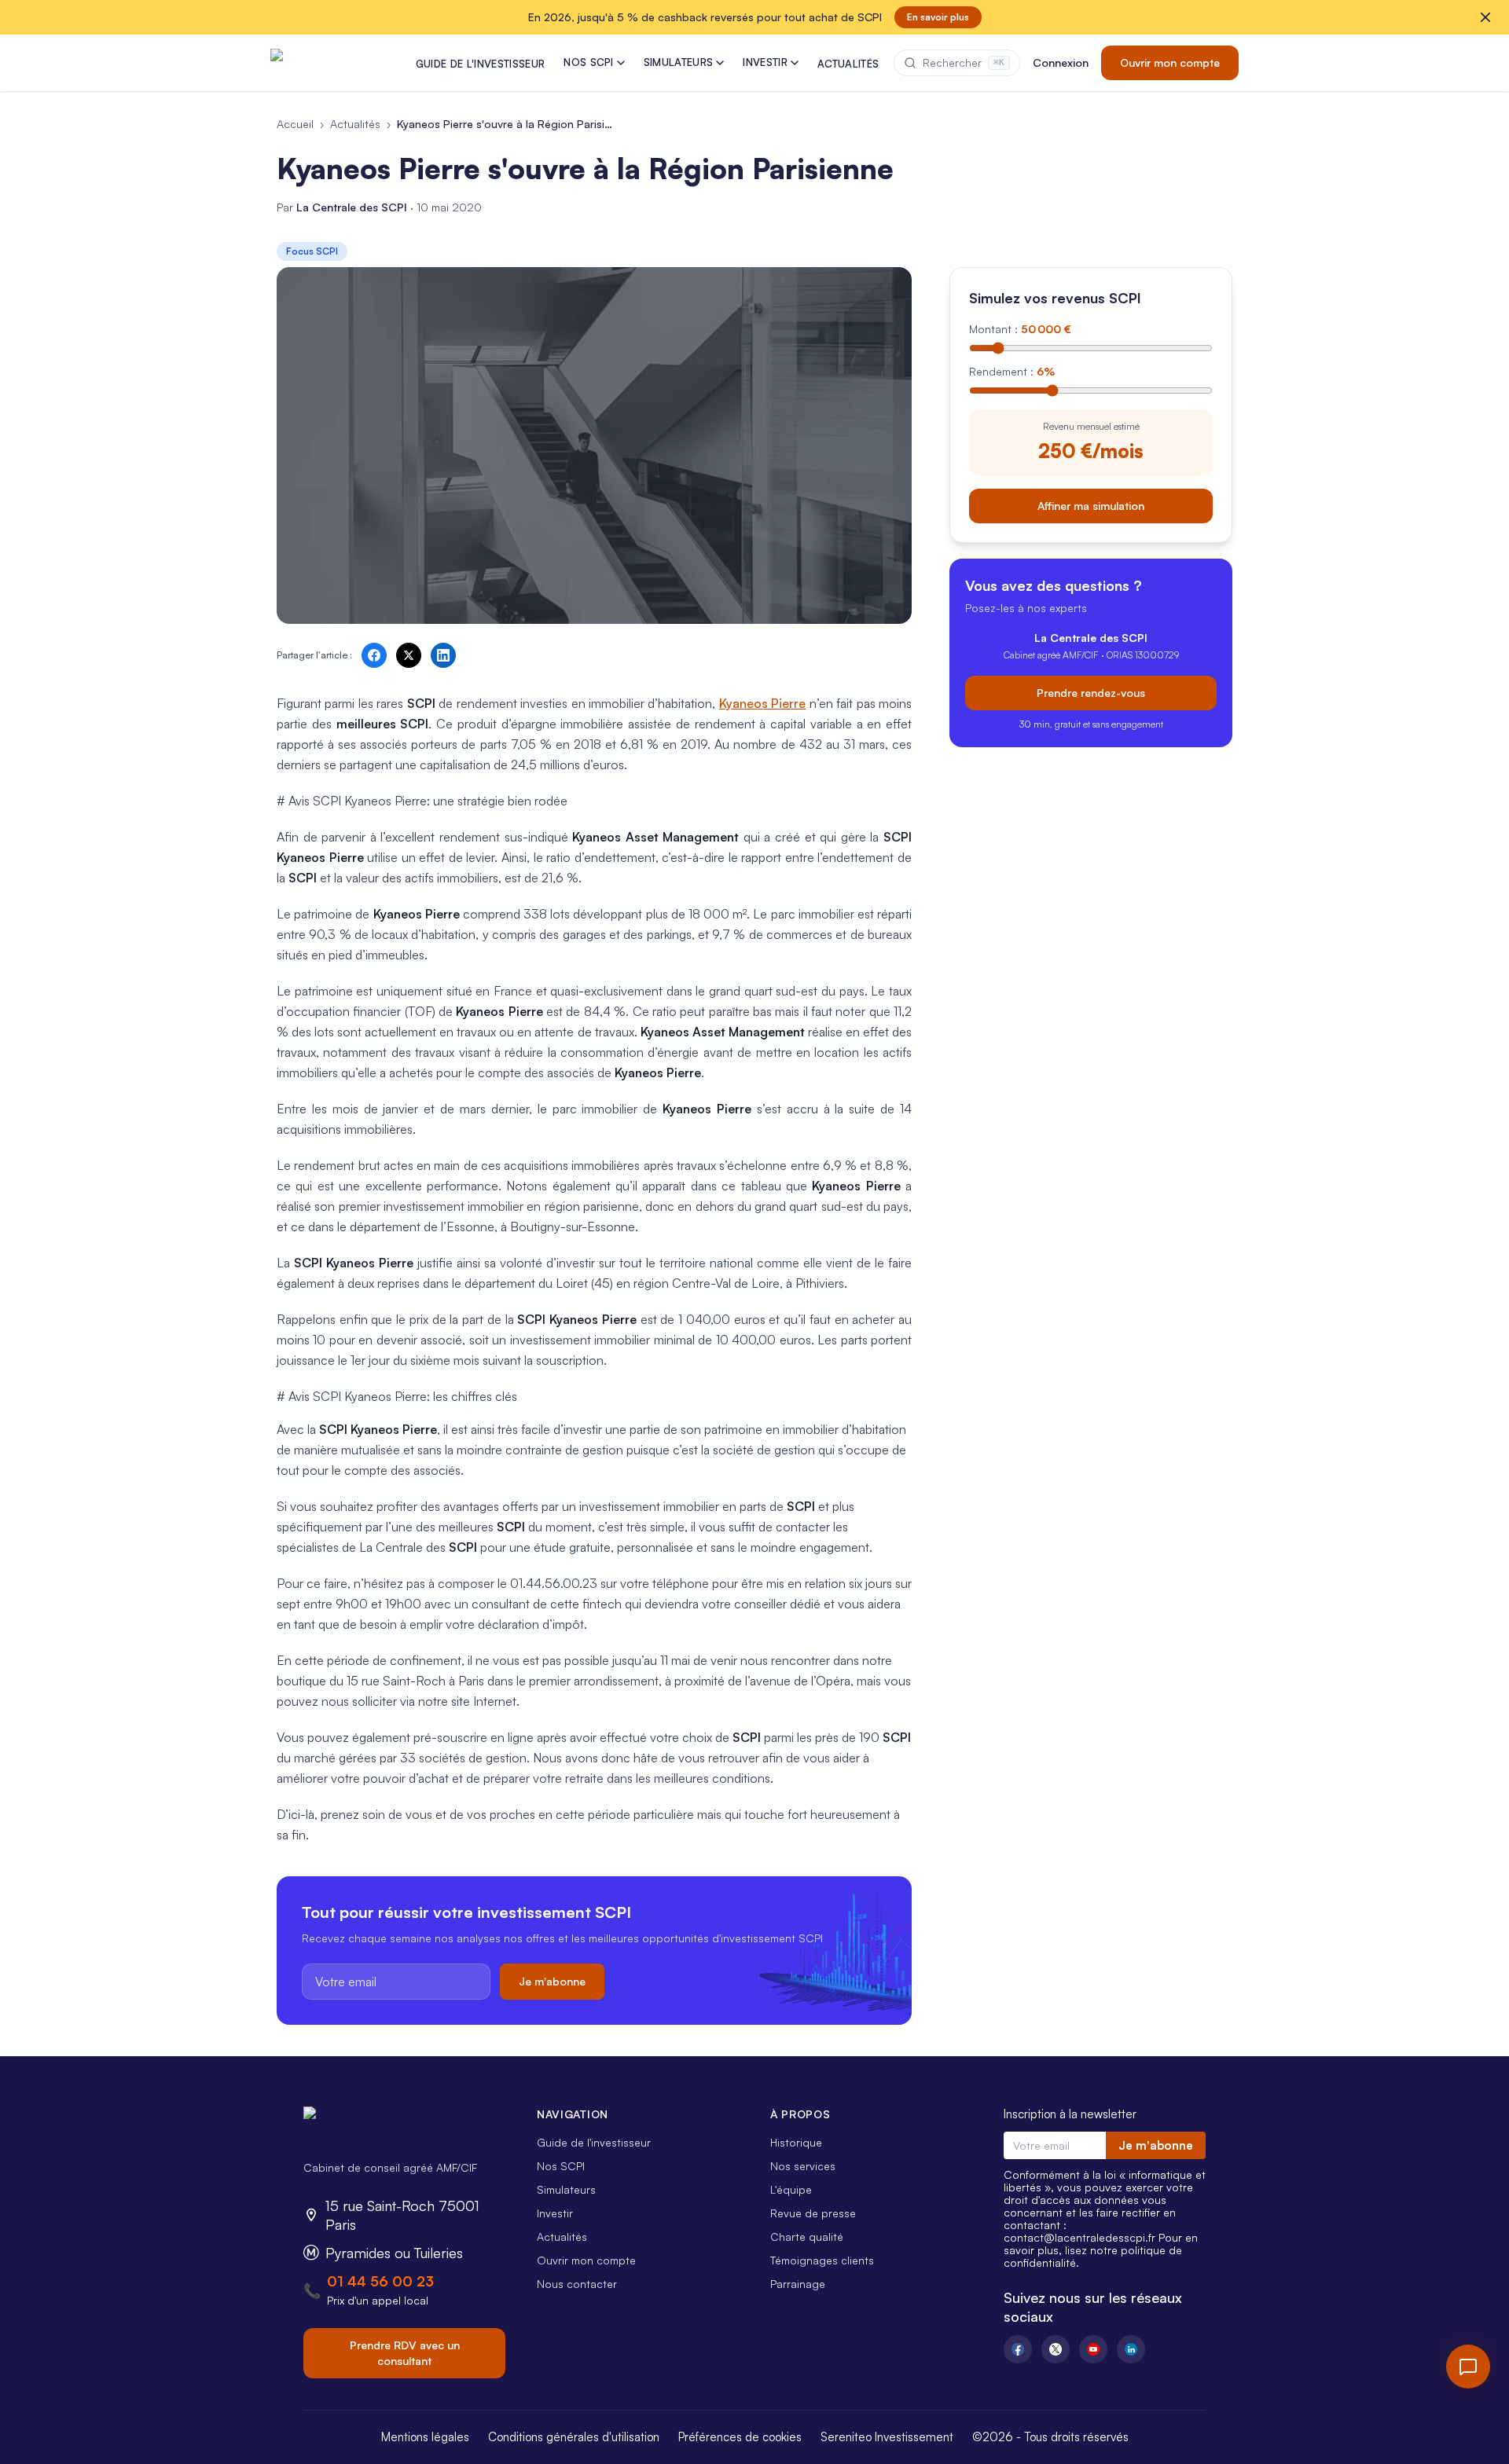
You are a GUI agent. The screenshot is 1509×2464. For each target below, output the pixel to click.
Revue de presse (813, 2213)
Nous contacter (577, 2284)
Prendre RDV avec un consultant (405, 2353)
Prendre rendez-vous (1091, 692)
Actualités (355, 124)
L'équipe (791, 2189)
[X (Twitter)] (1056, 2349)
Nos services (803, 2166)
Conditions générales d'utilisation (574, 2437)
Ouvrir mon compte (1170, 62)
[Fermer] (1485, 17)
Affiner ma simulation (1091, 505)
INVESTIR (765, 62)
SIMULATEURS (679, 62)
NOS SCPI (589, 62)
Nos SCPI (561, 2166)
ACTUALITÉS (848, 64)
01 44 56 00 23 (380, 2281)
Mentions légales (425, 2437)
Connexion (1061, 62)
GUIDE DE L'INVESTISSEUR (480, 64)
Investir (555, 2213)
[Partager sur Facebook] (374, 655)
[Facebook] (1018, 2349)
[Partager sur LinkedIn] (443, 655)
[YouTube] (1093, 2349)
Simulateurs (566, 2189)
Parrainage (798, 2284)
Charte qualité (807, 2237)
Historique (796, 2142)
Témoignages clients (822, 2260)
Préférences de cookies (740, 2437)
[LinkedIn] (1131, 2349)
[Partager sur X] (409, 655)
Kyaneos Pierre (762, 703)
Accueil (295, 124)
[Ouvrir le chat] (1468, 2367)
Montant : (1020, 329)
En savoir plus (938, 17)
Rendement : (1012, 371)
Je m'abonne (552, 1981)
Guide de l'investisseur (594, 2142)
